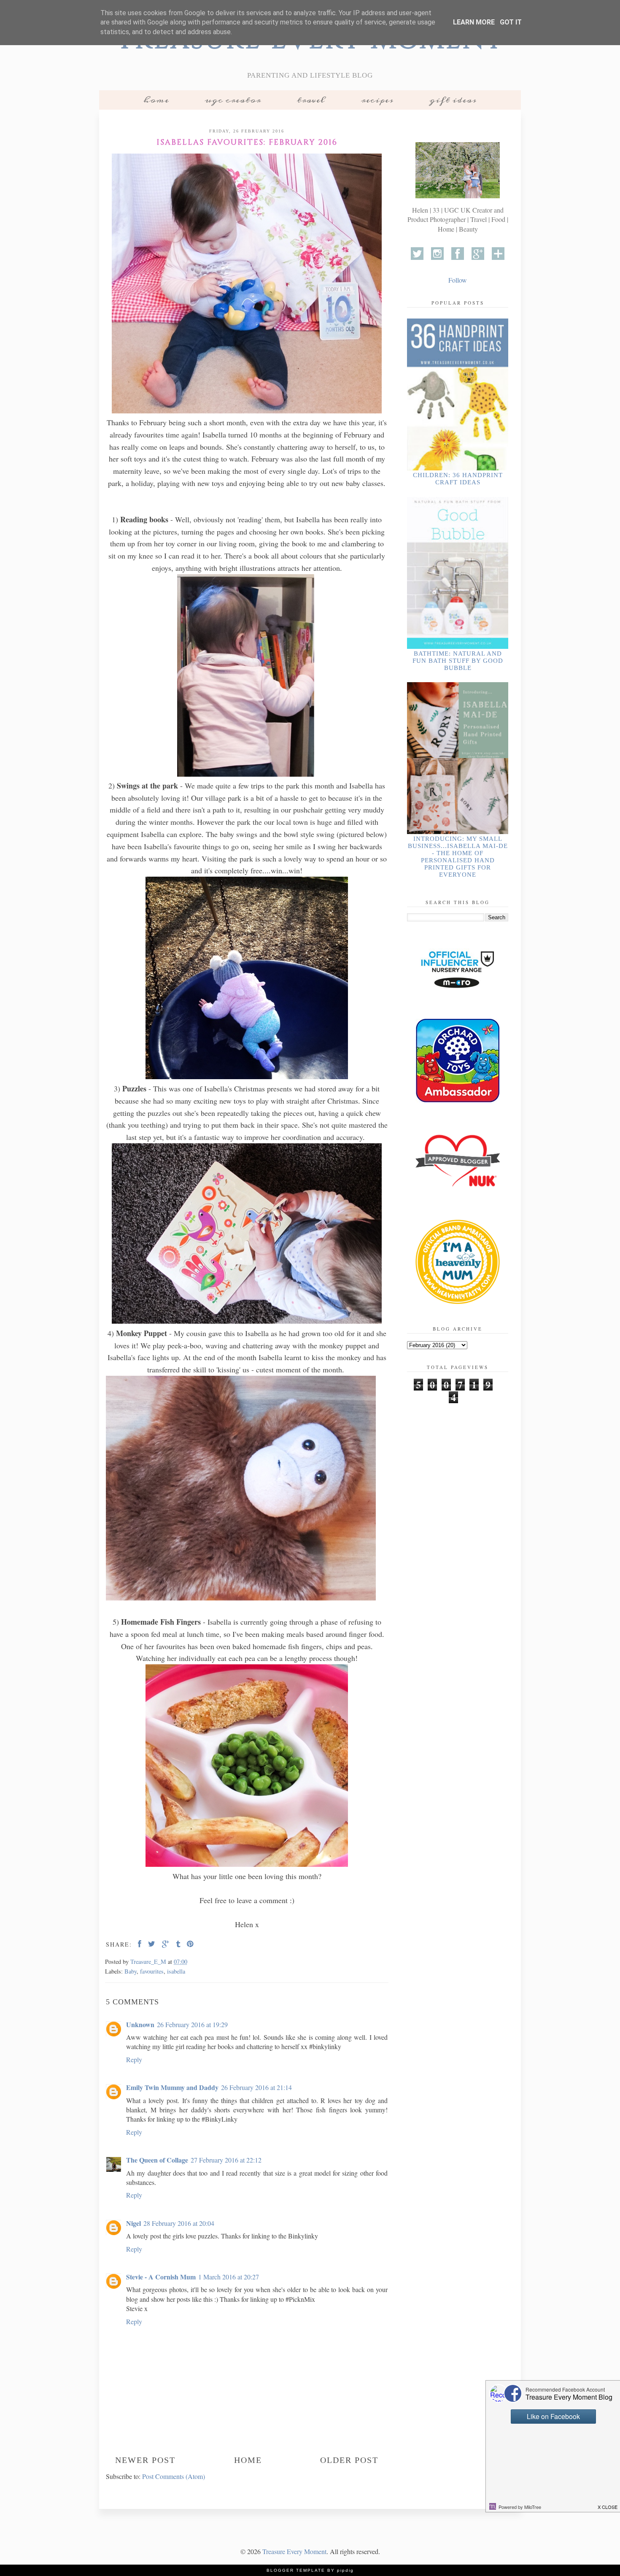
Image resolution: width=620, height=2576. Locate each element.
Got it (511, 22)
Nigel (133, 2223)
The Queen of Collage (157, 2160)
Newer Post (145, 2460)
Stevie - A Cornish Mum (161, 2277)
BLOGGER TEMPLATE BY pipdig (310, 2570)
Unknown (140, 2024)
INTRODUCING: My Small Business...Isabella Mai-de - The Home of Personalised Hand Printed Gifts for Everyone (458, 857)
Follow (458, 280)
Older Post (349, 2460)
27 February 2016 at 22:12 (226, 2160)
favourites (152, 1971)
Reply (134, 2059)
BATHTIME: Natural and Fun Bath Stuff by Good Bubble (458, 661)
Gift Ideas (453, 100)
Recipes (377, 100)
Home (156, 100)
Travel (311, 100)
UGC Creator (233, 100)
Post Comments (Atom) (174, 2476)
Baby (131, 1971)
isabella (176, 1971)
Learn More (474, 22)
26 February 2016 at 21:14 (256, 2087)
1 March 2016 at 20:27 (229, 2277)
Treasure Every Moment (294, 2551)
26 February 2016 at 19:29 (192, 2024)
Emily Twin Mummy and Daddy (172, 2087)
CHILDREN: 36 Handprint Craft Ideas (458, 479)
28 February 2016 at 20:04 (179, 2223)
